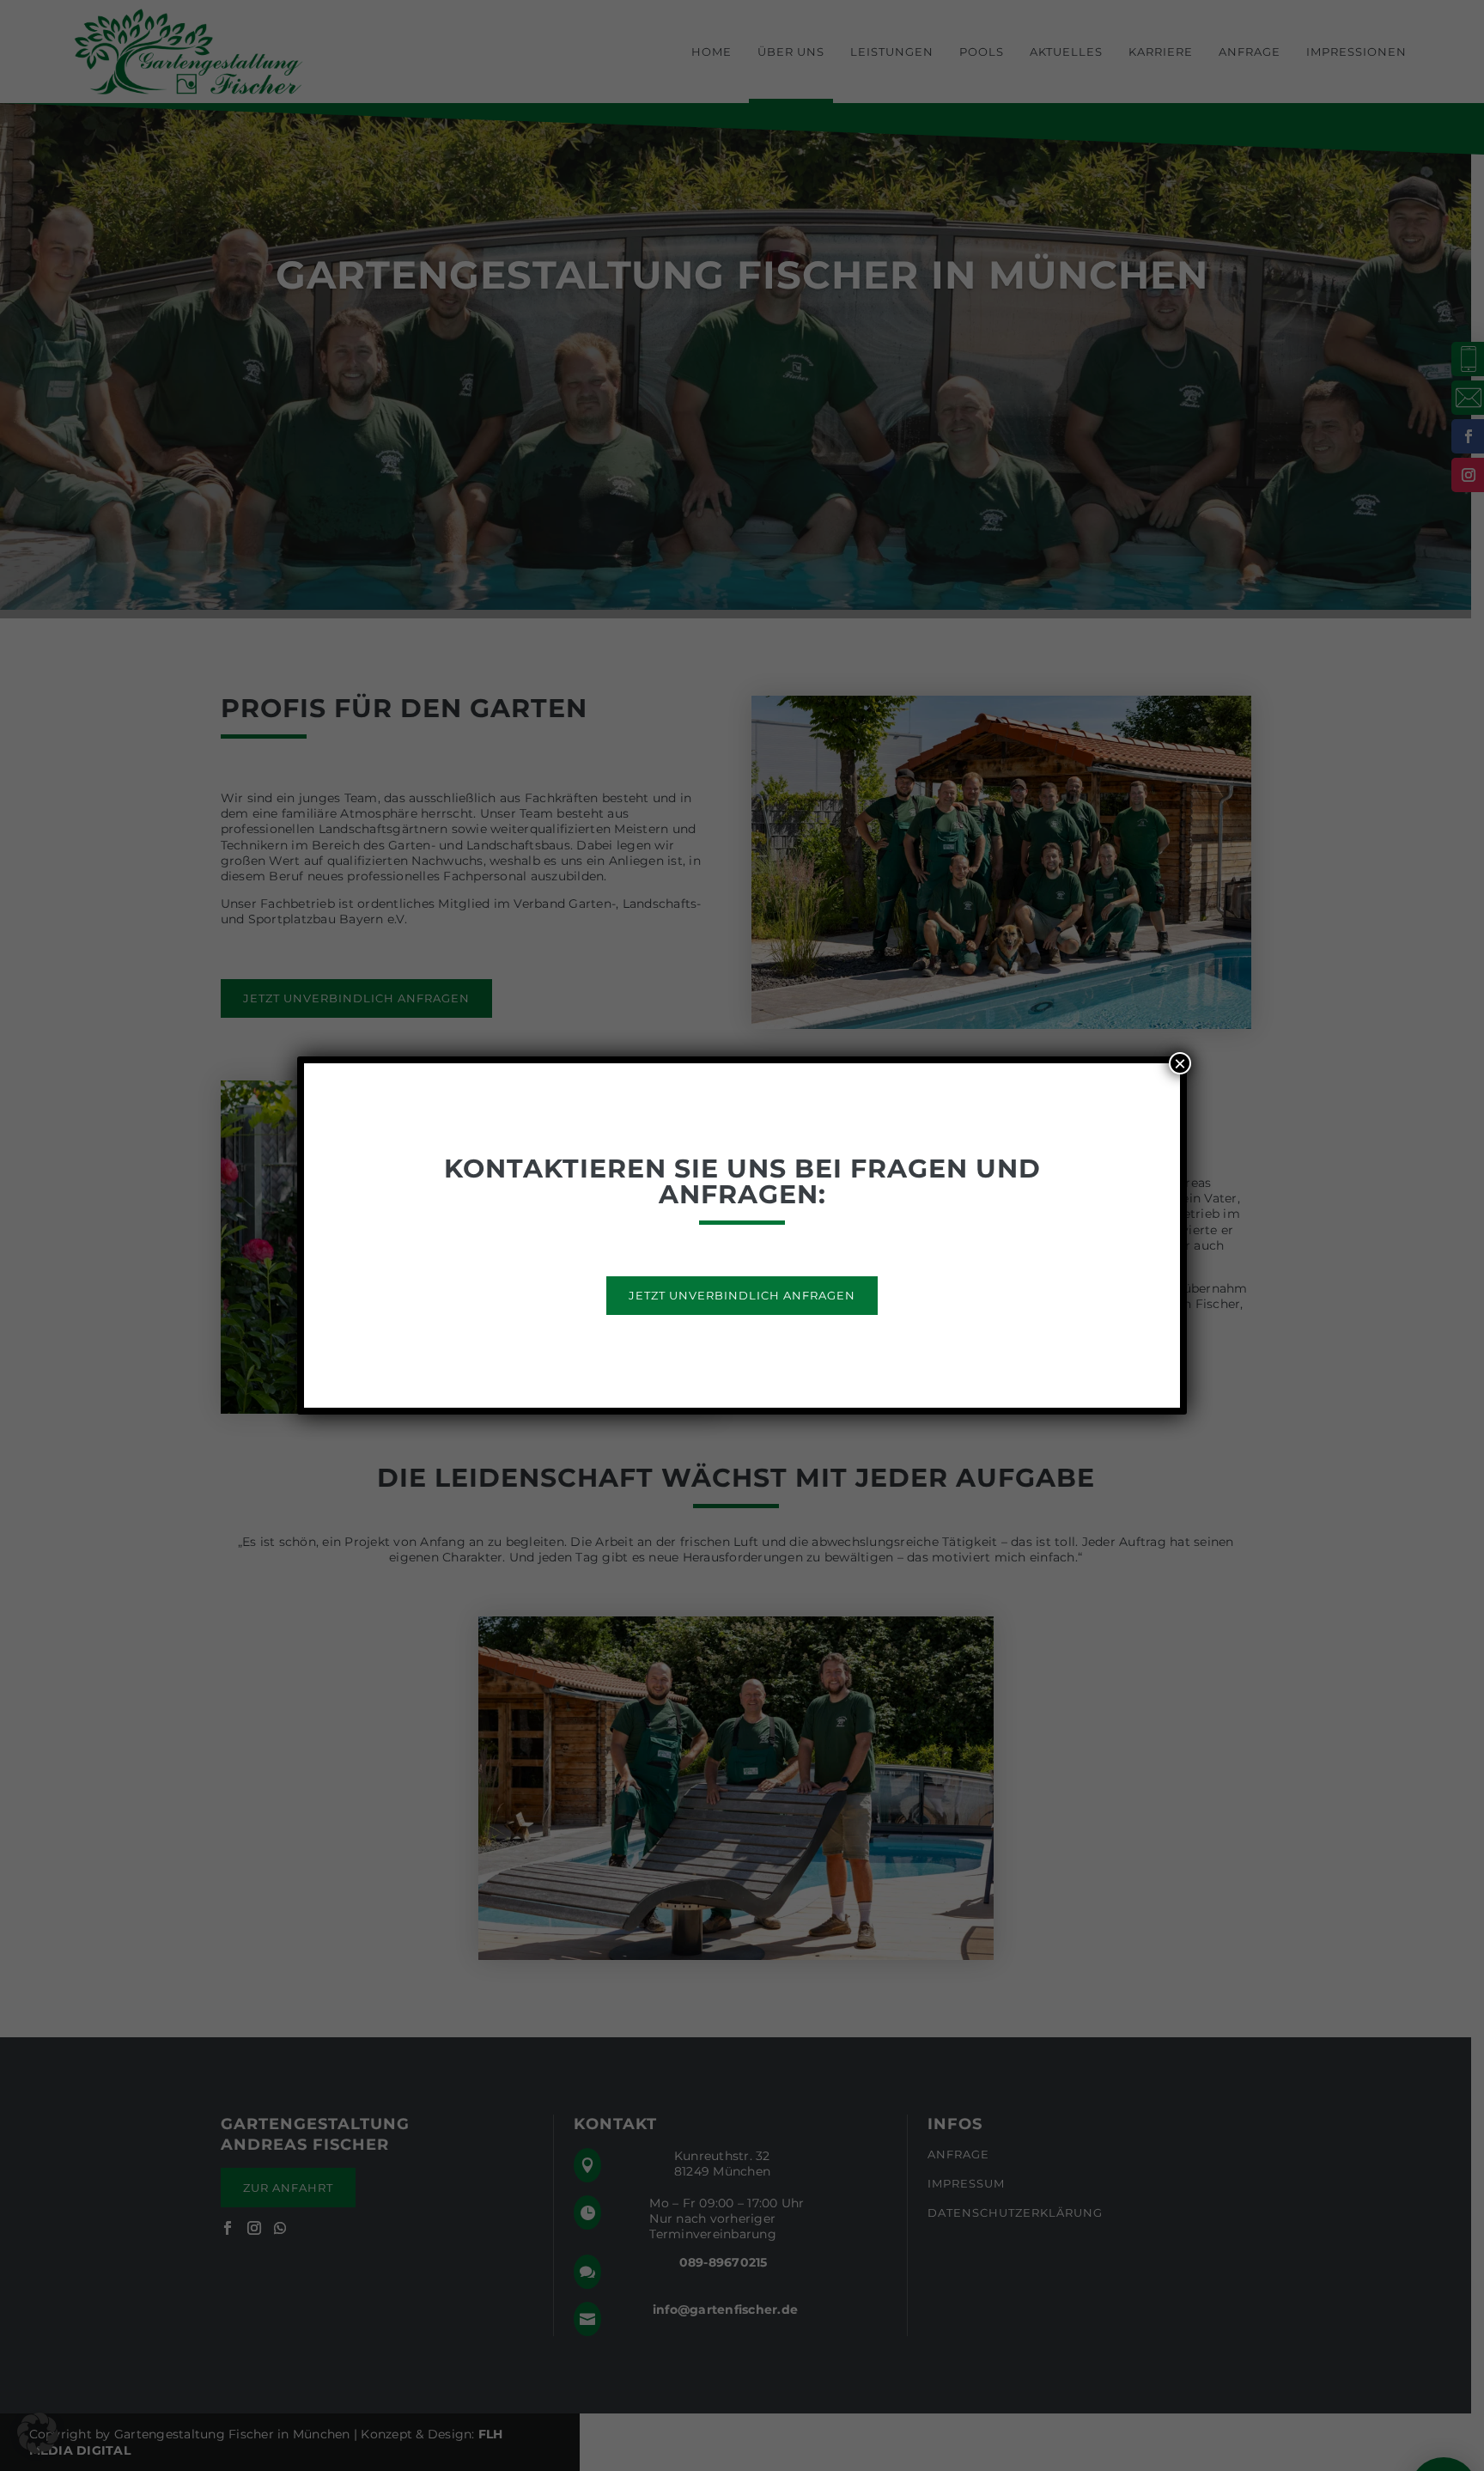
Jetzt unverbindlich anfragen (742, 1295)
